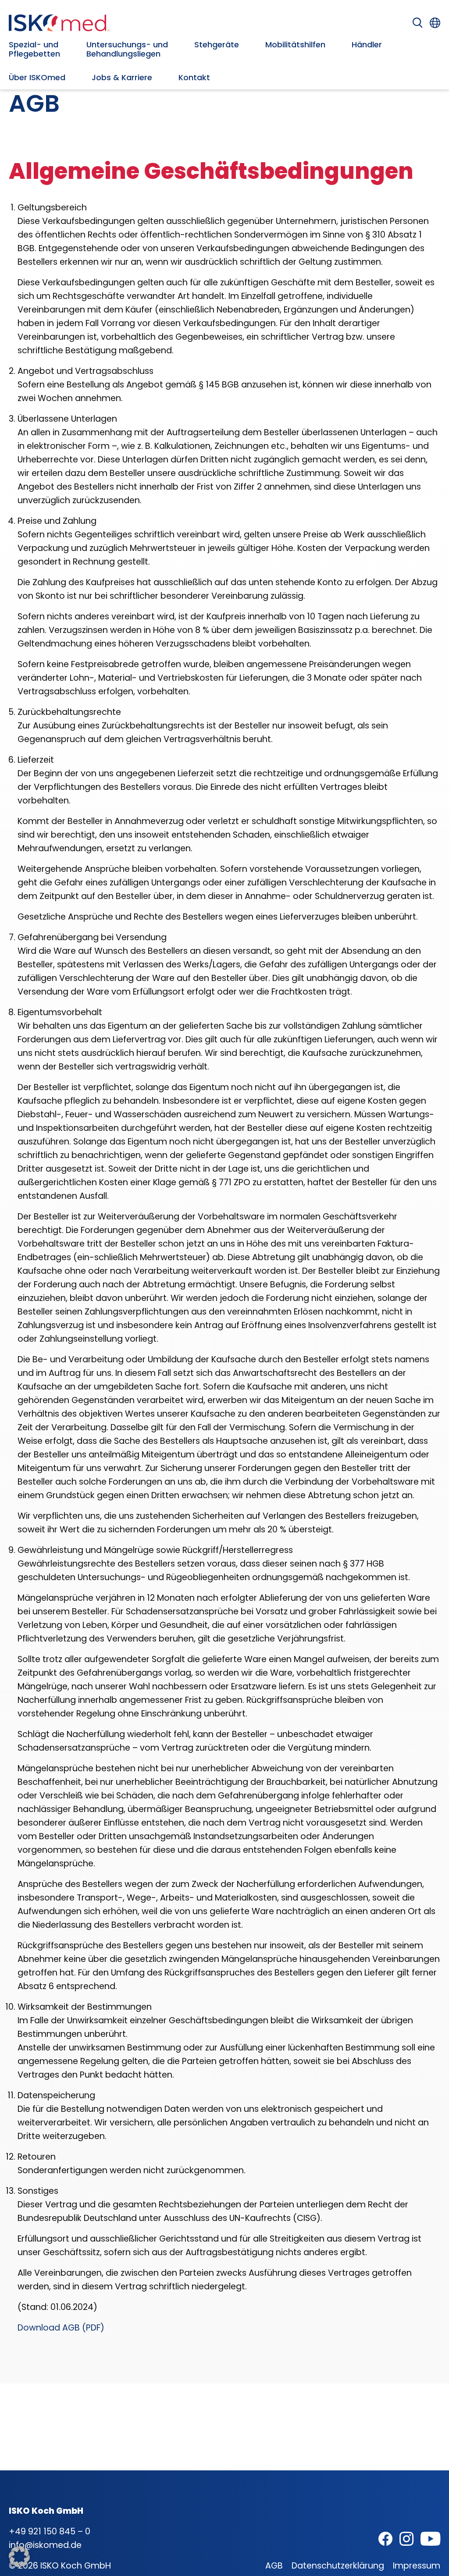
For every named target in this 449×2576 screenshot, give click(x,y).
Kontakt (194, 77)
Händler (367, 44)
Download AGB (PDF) (61, 2328)
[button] (19, 2557)
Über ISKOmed (37, 77)
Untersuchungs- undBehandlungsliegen (127, 49)
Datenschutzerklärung (338, 2566)
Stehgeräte (217, 44)
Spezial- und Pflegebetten (34, 49)
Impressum (417, 2566)
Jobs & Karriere (122, 77)
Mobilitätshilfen (295, 44)
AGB (274, 2566)
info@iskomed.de (45, 2545)
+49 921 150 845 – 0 (50, 2532)
